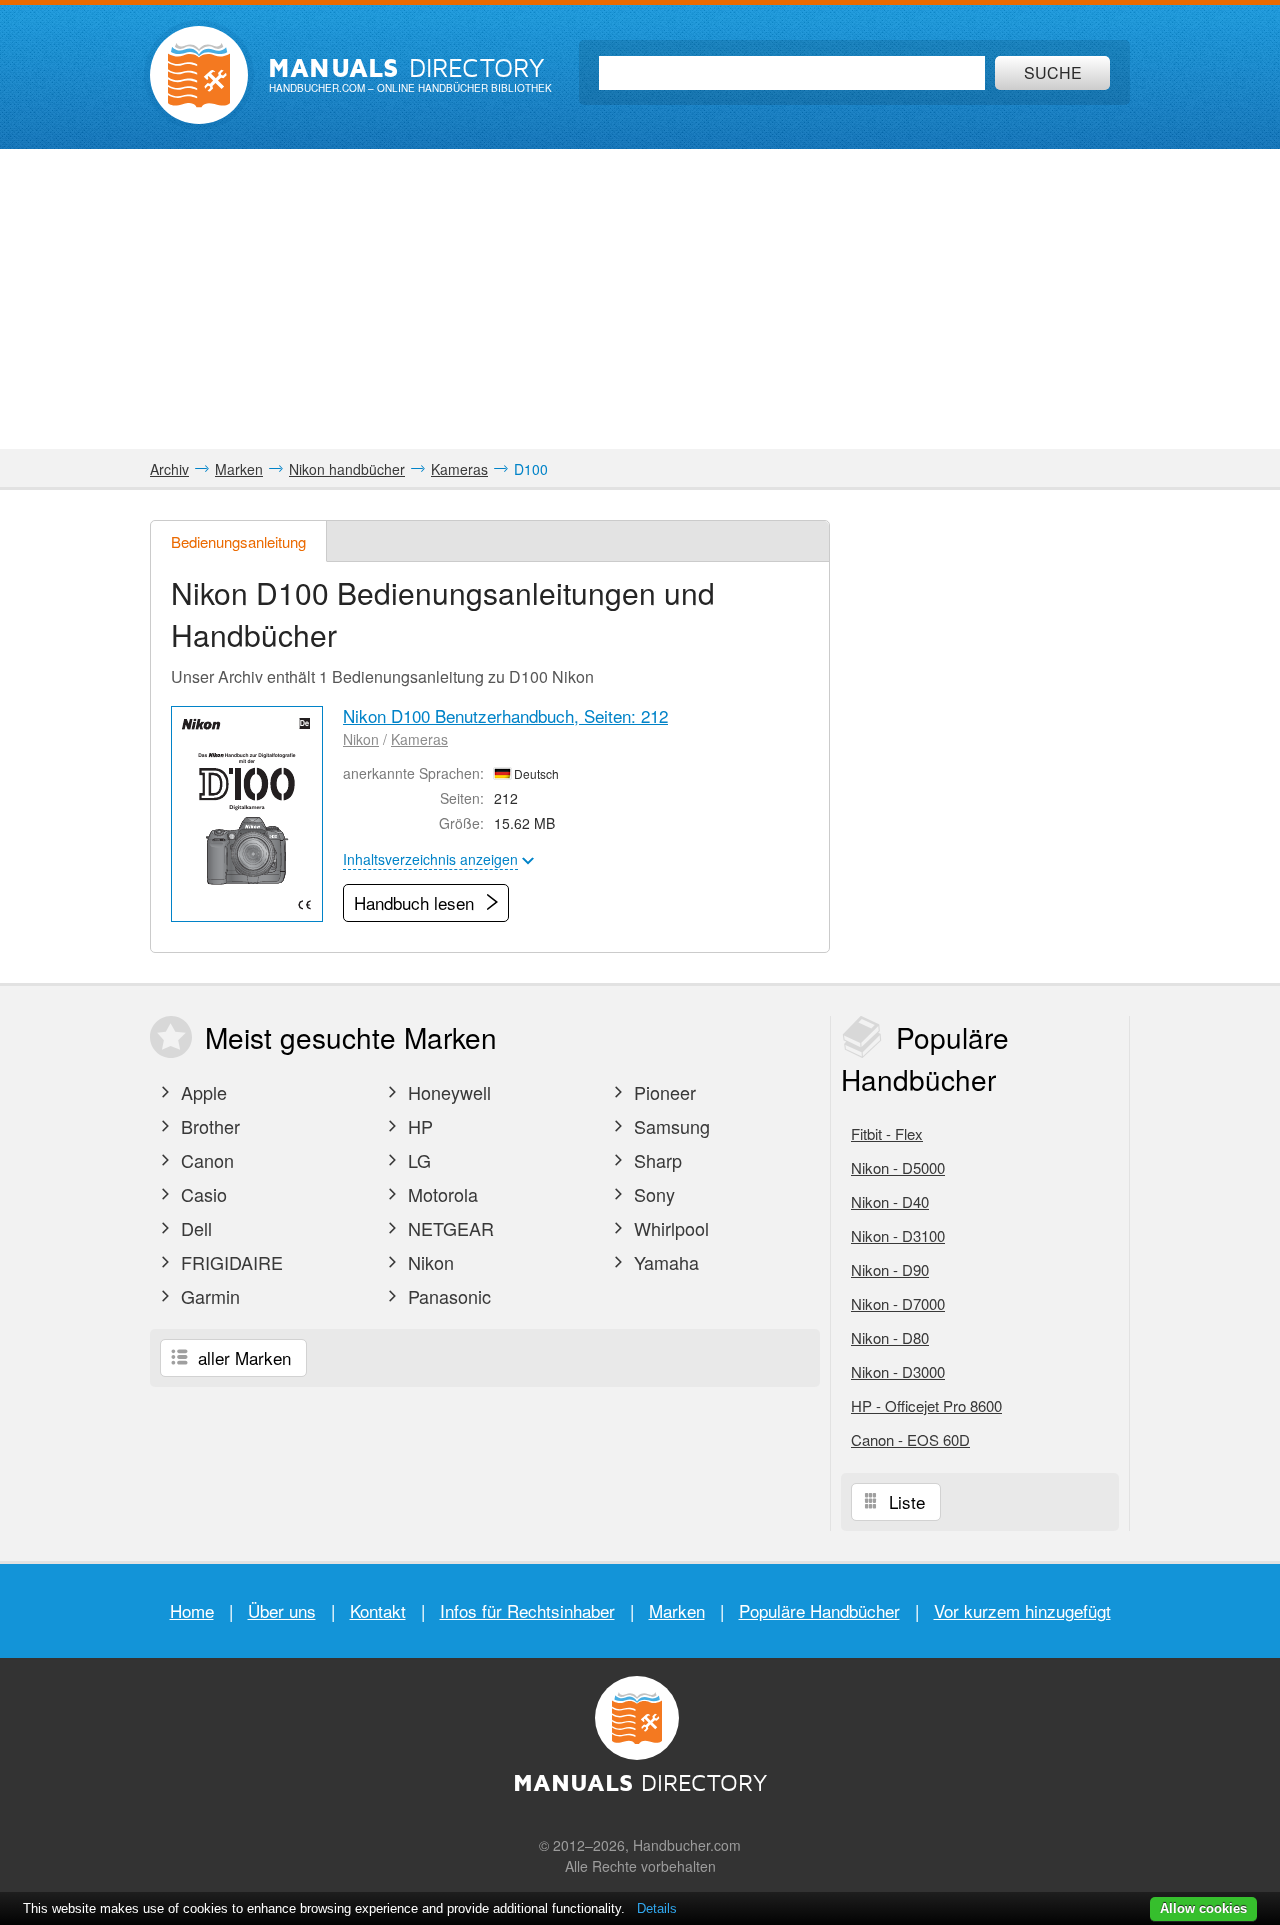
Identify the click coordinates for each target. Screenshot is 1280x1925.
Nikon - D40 (890, 1201)
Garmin (208, 1296)
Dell (194, 1228)
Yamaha (664, 1262)
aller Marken (242, 1357)
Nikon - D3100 (898, 1235)
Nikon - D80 (890, 1337)
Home (192, 1610)
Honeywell (447, 1092)
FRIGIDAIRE (229, 1262)
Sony (652, 1194)
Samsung (669, 1126)
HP (418, 1126)
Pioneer (662, 1092)
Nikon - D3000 (898, 1371)
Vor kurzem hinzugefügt (1022, 1610)
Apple (201, 1092)
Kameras (419, 739)
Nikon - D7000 (898, 1303)
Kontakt (378, 1610)
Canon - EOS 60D (910, 1439)
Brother (208, 1126)
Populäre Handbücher (819, 1610)
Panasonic (447, 1296)
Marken (677, 1610)
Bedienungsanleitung (238, 541)
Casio (201, 1194)
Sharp (655, 1160)
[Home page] (199, 75)
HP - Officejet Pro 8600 (926, 1405)
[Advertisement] (640, 299)
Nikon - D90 (890, 1269)
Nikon (361, 739)
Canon (205, 1160)
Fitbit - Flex (887, 1133)
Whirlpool (669, 1228)
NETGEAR (448, 1228)
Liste (904, 1501)
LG (417, 1160)
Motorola (440, 1194)
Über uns (282, 1610)
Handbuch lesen (416, 902)
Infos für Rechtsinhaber (527, 1610)
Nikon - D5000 (898, 1167)
